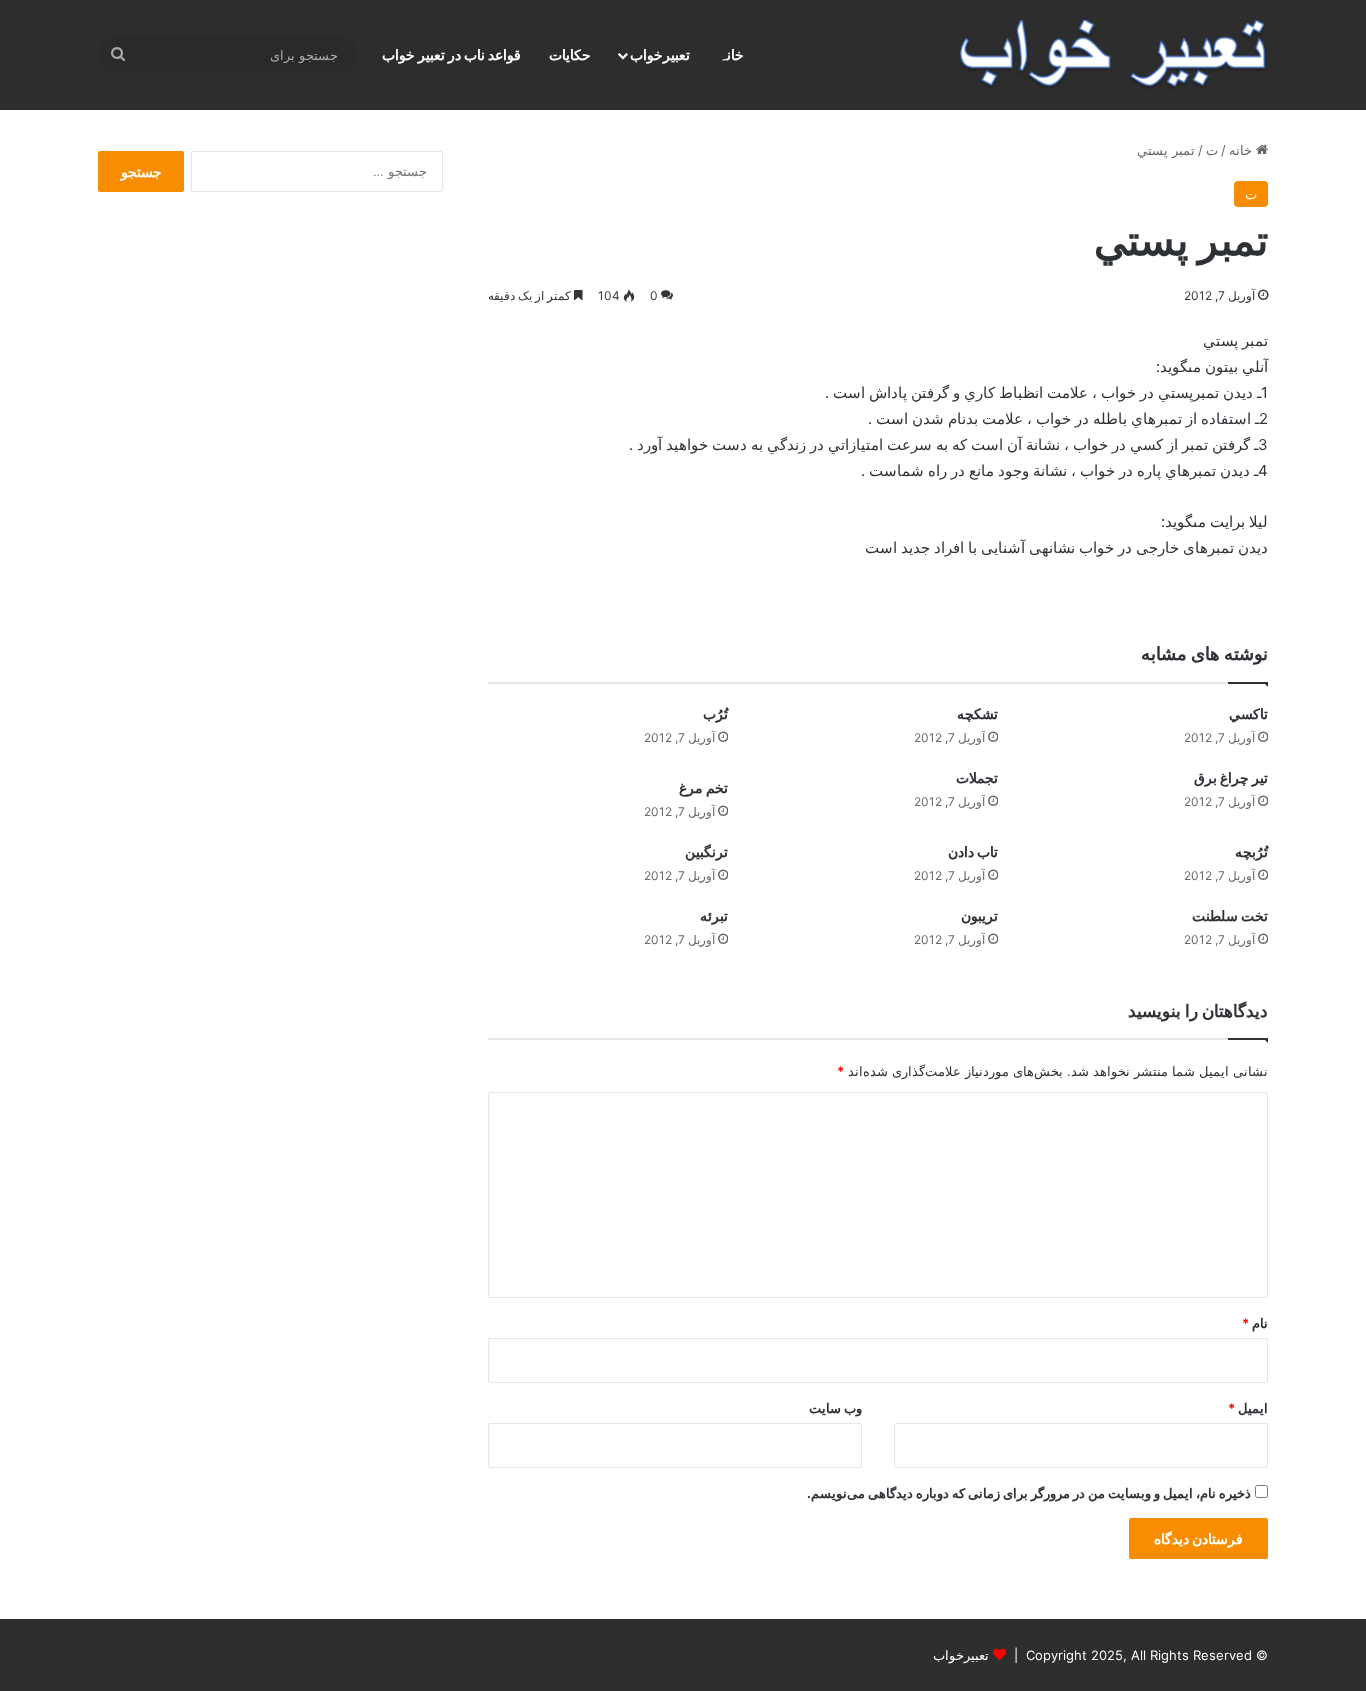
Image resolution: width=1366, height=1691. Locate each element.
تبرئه (714, 915)
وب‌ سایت (835, 1408)
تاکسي (1248, 713)
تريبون (979, 915)
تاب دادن (973, 851)
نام (1255, 1323)
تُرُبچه (1251, 851)
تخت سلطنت (1230, 915)
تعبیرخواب (660, 54)
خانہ (731, 54)
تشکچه (977, 713)
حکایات (570, 54)
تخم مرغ (703, 787)
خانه (1242, 150)
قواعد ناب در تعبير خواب (451, 54)
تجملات (977, 777)
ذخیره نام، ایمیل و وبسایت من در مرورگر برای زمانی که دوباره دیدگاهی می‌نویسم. (1029, 1493)
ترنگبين (706, 851)
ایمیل (1248, 1408)
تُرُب (715, 713)
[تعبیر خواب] (1112, 55)
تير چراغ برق (1231, 777)
